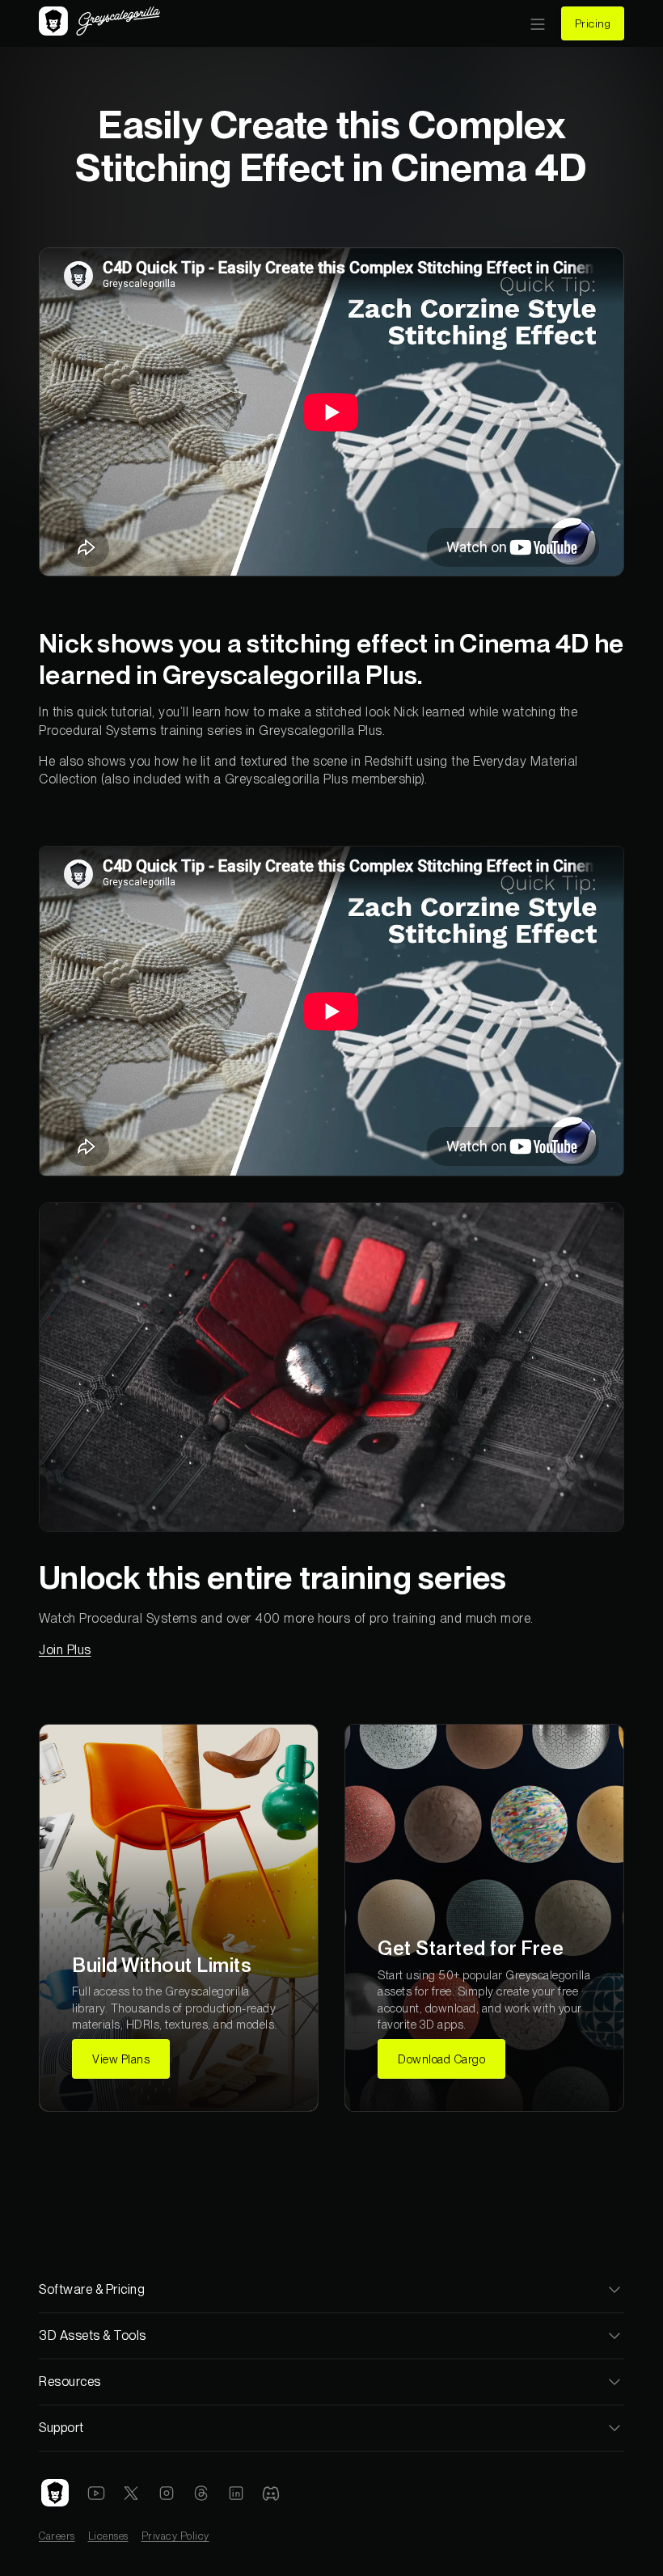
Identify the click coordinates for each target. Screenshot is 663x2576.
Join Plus (65, 1650)
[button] (538, 23)
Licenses (108, 2536)
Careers (57, 2536)
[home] (99, 23)
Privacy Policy (175, 2536)
